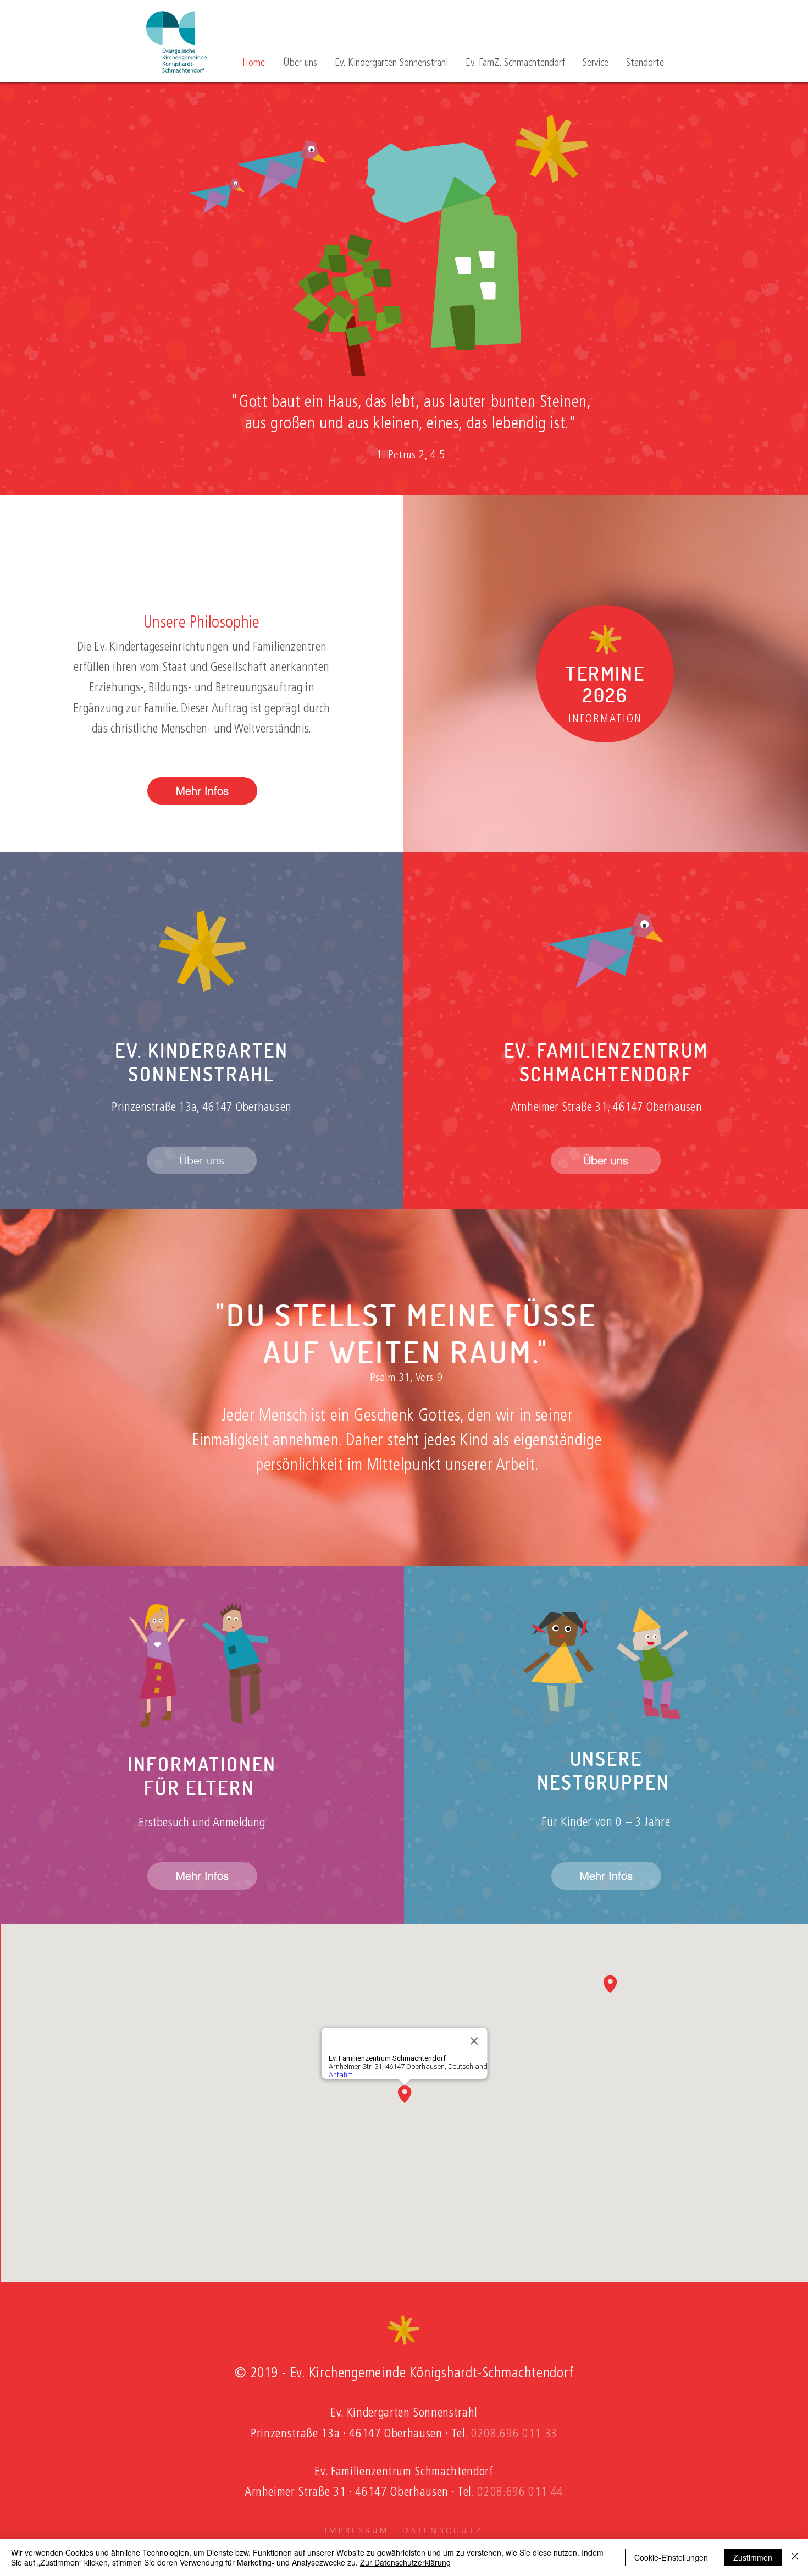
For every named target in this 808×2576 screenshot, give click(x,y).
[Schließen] (795, 2557)
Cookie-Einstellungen (671, 2557)
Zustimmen (753, 2557)
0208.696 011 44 (520, 2493)
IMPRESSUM (357, 2530)
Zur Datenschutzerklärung (405, 2562)
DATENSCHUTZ (442, 2530)
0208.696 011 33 (514, 2434)
